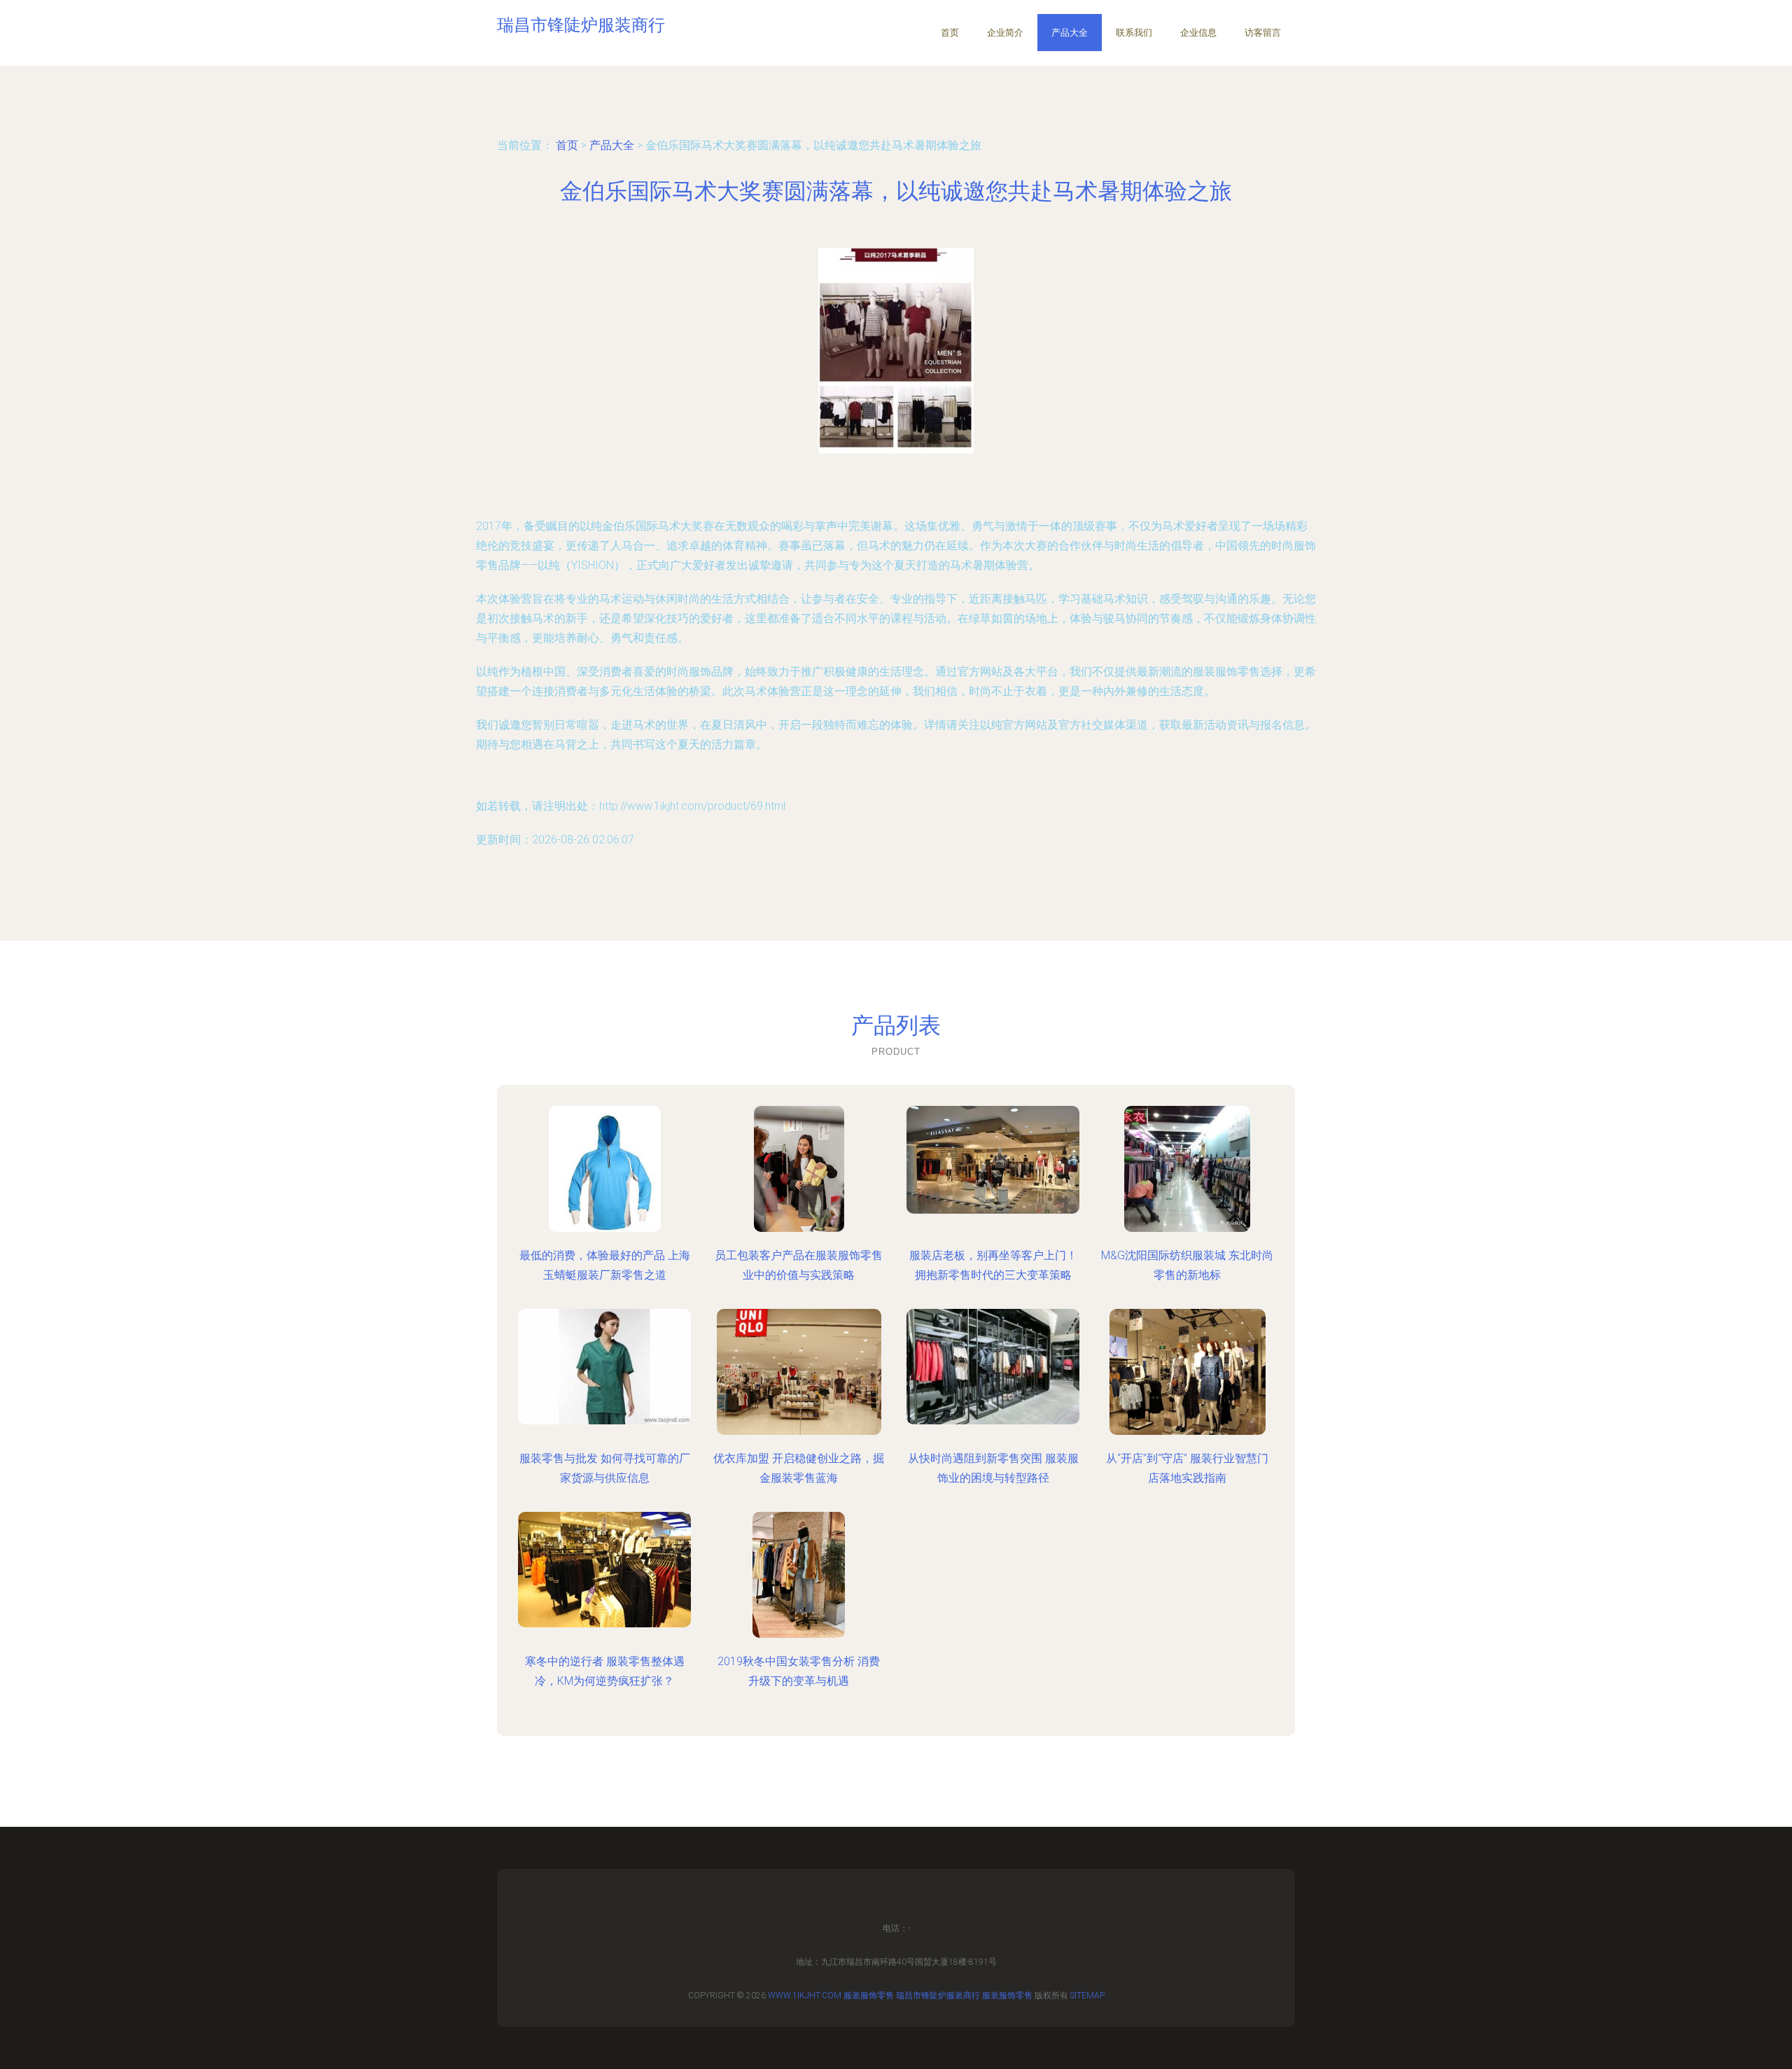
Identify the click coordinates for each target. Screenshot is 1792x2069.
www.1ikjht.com (805, 1996)
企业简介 (1005, 33)
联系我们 (1134, 33)
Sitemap (1087, 1996)
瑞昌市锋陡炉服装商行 (938, 1996)
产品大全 (1070, 33)
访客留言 (1263, 33)
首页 (950, 33)
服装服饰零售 (869, 1996)
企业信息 (1198, 33)
